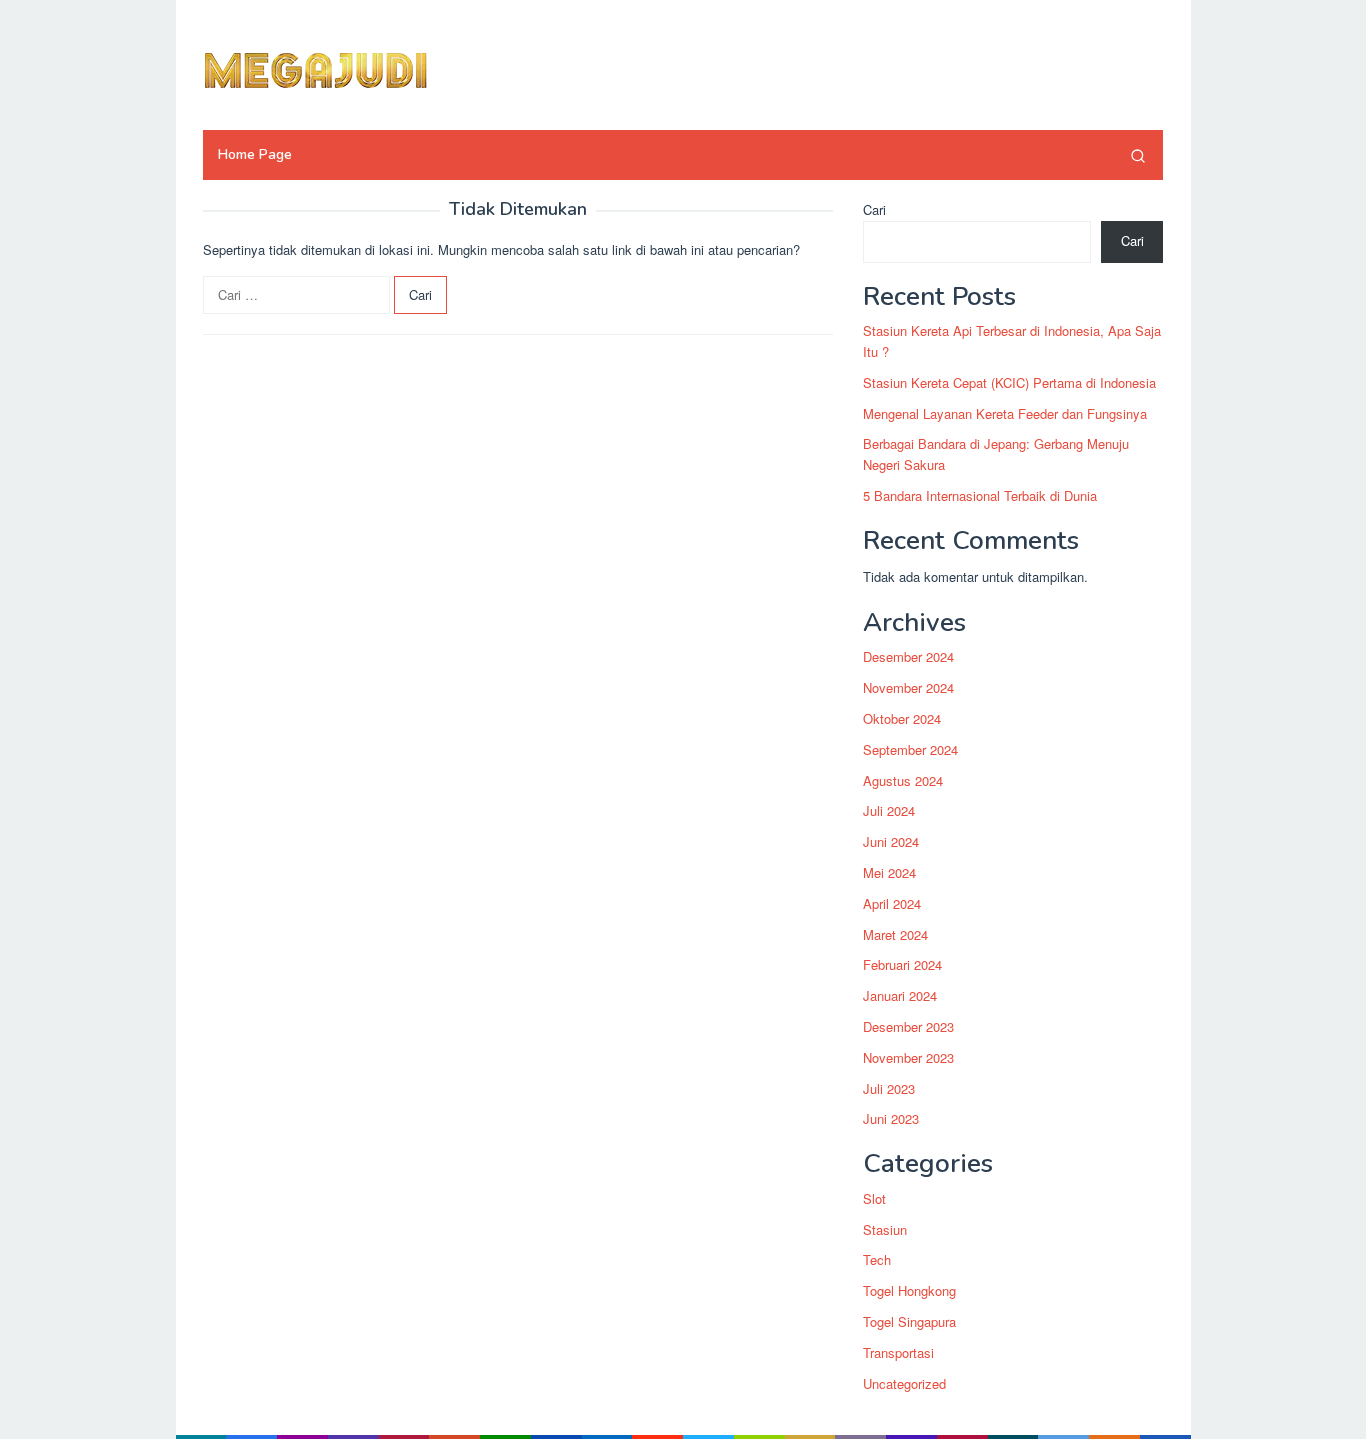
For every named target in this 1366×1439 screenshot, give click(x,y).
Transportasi (898, 1352)
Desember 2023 (908, 1026)
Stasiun (885, 1229)
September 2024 (910, 749)
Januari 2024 (900, 995)
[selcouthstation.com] (358, 67)
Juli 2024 (889, 811)
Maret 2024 (895, 934)
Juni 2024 (891, 841)
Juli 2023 (889, 1088)
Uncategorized (904, 1383)
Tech (877, 1260)
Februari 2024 (902, 965)
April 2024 (892, 903)
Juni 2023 (891, 1119)
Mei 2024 (889, 872)
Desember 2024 (908, 657)
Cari (874, 209)
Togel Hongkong (909, 1290)
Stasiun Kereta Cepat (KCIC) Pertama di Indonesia (1009, 382)
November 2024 (908, 687)
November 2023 (908, 1057)
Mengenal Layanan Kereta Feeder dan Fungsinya (1005, 413)
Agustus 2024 (903, 780)
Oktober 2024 (902, 718)
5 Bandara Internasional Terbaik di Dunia (980, 495)
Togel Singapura (909, 1321)
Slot (874, 1198)
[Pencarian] (1138, 155)
